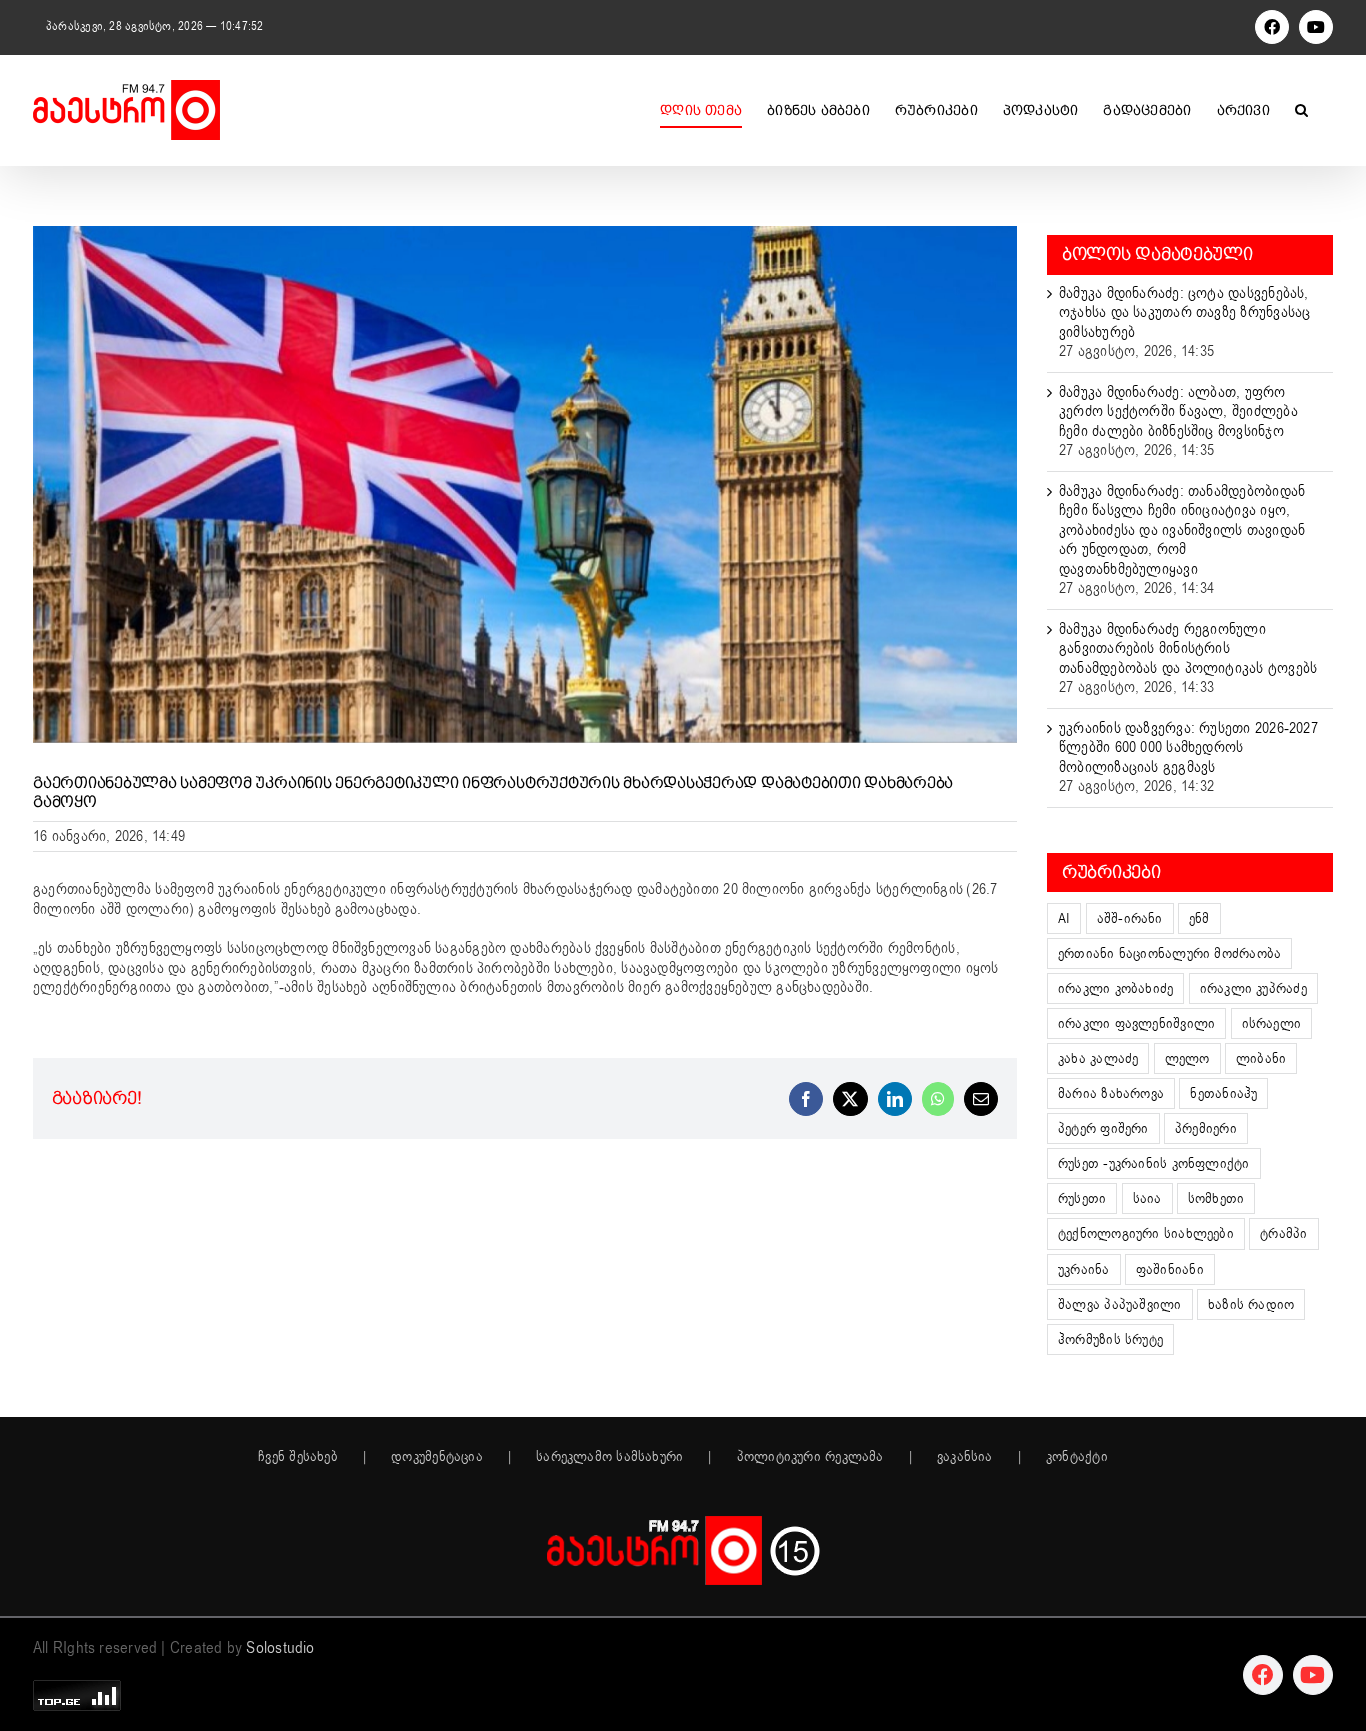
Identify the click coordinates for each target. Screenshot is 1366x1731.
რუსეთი (1082, 1198)
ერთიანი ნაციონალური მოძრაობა (1169, 953)
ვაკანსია (965, 1457)
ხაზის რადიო (1251, 1304)
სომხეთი (1216, 1198)
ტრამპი (1283, 1233)
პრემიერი (1206, 1128)
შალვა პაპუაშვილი (1120, 1304)
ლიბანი (1261, 1058)
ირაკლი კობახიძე (1115, 988)
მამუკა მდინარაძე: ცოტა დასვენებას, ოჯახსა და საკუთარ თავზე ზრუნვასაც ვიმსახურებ (1184, 312)
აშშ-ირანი (1130, 918)
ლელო (1187, 1058)
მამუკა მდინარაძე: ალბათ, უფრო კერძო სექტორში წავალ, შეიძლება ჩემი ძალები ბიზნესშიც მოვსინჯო (1178, 411)
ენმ (1199, 918)
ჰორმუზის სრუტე (1110, 1339)
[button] (1301, 110)
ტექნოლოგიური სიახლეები (1146, 1233)
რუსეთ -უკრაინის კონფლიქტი (1154, 1163)
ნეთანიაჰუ (1223, 1093)
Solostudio (280, 1648)
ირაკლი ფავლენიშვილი (1136, 1023)
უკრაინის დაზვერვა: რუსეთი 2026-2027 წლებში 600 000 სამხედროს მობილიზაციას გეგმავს (1188, 747)
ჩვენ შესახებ (298, 1457)
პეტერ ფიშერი (1103, 1128)
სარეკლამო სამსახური (609, 1457)
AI (1064, 918)
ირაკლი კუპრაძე (1253, 988)
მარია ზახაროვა (1111, 1093)
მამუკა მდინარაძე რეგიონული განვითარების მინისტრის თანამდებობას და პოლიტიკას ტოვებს (1188, 648)
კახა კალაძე (1098, 1058)
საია (1147, 1198)
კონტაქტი (1077, 1457)
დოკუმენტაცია (437, 1457)
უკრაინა (1084, 1269)
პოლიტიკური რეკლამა (810, 1457)
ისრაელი (1272, 1023)
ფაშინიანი (1170, 1269)
